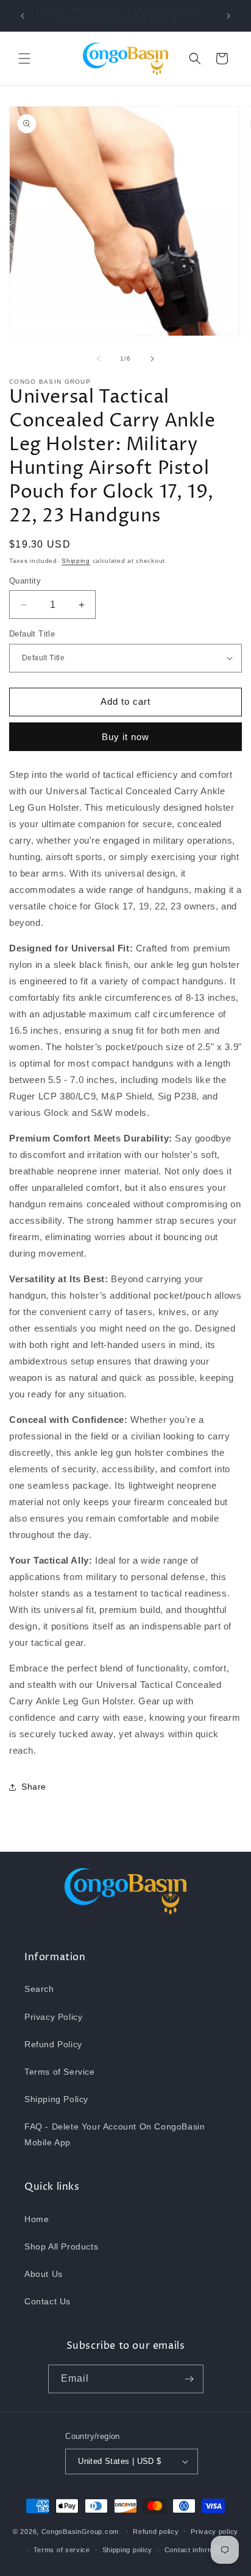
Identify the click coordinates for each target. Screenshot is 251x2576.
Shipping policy (128, 2550)
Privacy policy (214, 2532)
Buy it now (125, 737)
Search (39, 1989)
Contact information (197, 2550)
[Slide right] (152, 359)
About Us (44, 2274)
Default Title (32, 634)
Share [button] (34, 1787)
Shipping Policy (56, 2099)
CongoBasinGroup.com (80, 2531)
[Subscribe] (189, 2379)
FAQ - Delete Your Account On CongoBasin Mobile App (115, 2134)
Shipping (76, 561)
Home (37, 2219)
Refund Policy (53, 2044)
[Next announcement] (228, 16)
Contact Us (48, 2301)
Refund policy (156, 2532)
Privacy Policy (53, 2017)
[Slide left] (99, 359)
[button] (24, 58)
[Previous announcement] (23, 16)
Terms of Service (60, 2072)
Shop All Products (61, 2246)
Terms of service (62, 2550)
